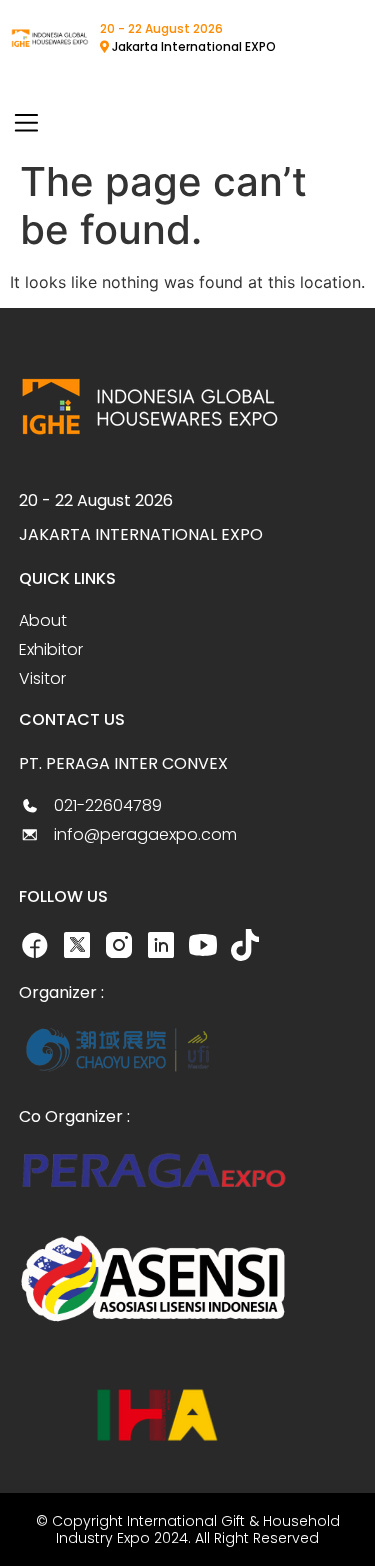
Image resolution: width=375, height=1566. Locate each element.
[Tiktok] (245, 945)
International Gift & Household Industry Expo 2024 (198, 1529)
